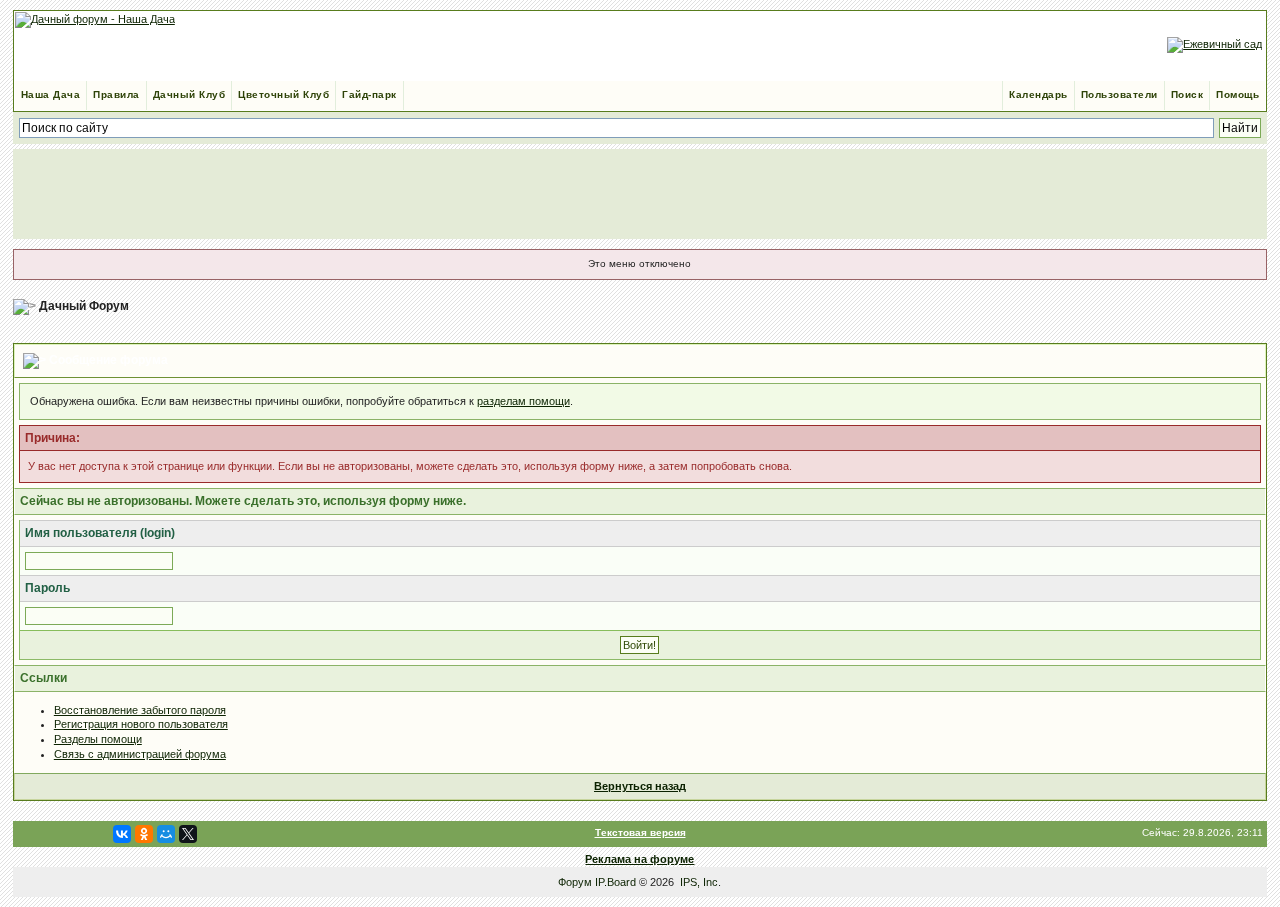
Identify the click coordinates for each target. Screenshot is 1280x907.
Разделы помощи (98, 739)
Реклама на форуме (639, 859)
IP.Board (615, 882)
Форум (575, 882)
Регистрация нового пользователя (141, 724)
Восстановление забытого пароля (140, 710)
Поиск (1187, 94)
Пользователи (1119, 94)
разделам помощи (523, 401)
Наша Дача (51, 94)
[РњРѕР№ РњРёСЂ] (166, 834)
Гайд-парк (369, 94)
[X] (188, 834)
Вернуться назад (640, 786)
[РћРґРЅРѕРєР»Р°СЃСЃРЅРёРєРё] (144, 834)
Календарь (1038, 94)
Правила (116, 94)
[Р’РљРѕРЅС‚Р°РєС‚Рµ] (122, 834)
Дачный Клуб (189, 94)
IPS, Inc (699, 882)
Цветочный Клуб (283, 94)
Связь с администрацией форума (140, 754)
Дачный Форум (84, 306)
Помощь (1237, 94)
